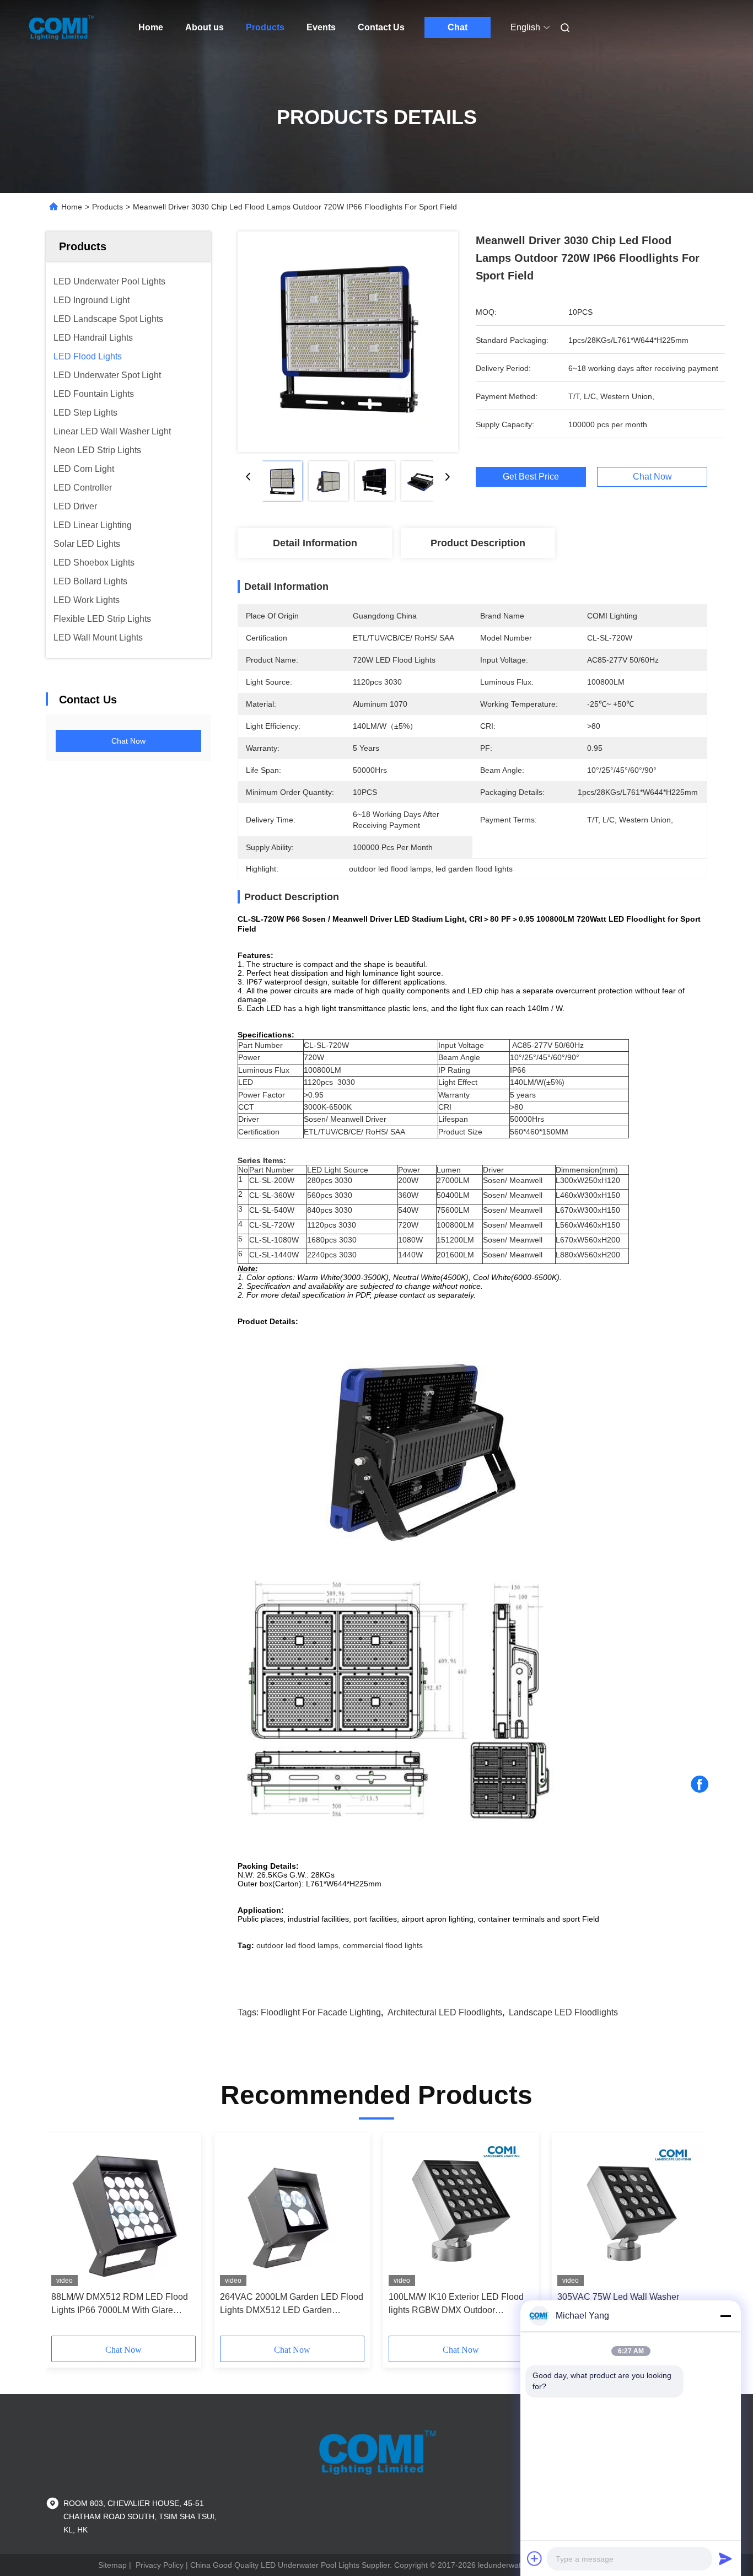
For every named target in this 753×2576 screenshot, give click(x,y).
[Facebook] (700, 1784)
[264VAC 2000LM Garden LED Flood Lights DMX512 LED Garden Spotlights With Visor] (292, 2212)
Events (321, 27)
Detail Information (315, 543)
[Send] (725, 2558)
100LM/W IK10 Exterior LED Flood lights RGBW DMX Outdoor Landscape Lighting (456, 2305)
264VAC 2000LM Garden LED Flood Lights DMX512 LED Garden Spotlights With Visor (292, 2305)
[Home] (61, 28)
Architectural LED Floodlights (445, 2012)
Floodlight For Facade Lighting (321, 2012)
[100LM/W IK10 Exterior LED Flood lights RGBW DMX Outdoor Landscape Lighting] (461, 2212)
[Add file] (535, 2558)
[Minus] (725, 2316)
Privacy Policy (160, 2565)
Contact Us (381, 27)
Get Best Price (531, 477)
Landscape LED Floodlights (563, 2012)
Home (151, 27)
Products (265, 27)
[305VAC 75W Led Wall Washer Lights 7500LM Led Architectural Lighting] (630, 2212)
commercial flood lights (383, 1945)
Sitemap (112, 2565)
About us (205, 27)
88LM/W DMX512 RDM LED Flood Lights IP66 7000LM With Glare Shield (120, 2305)
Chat (458, 27)
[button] (66, 2238)
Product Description (478, 543)
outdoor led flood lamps (297, 1945)
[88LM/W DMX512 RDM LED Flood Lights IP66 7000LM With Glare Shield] (123, 2212)
